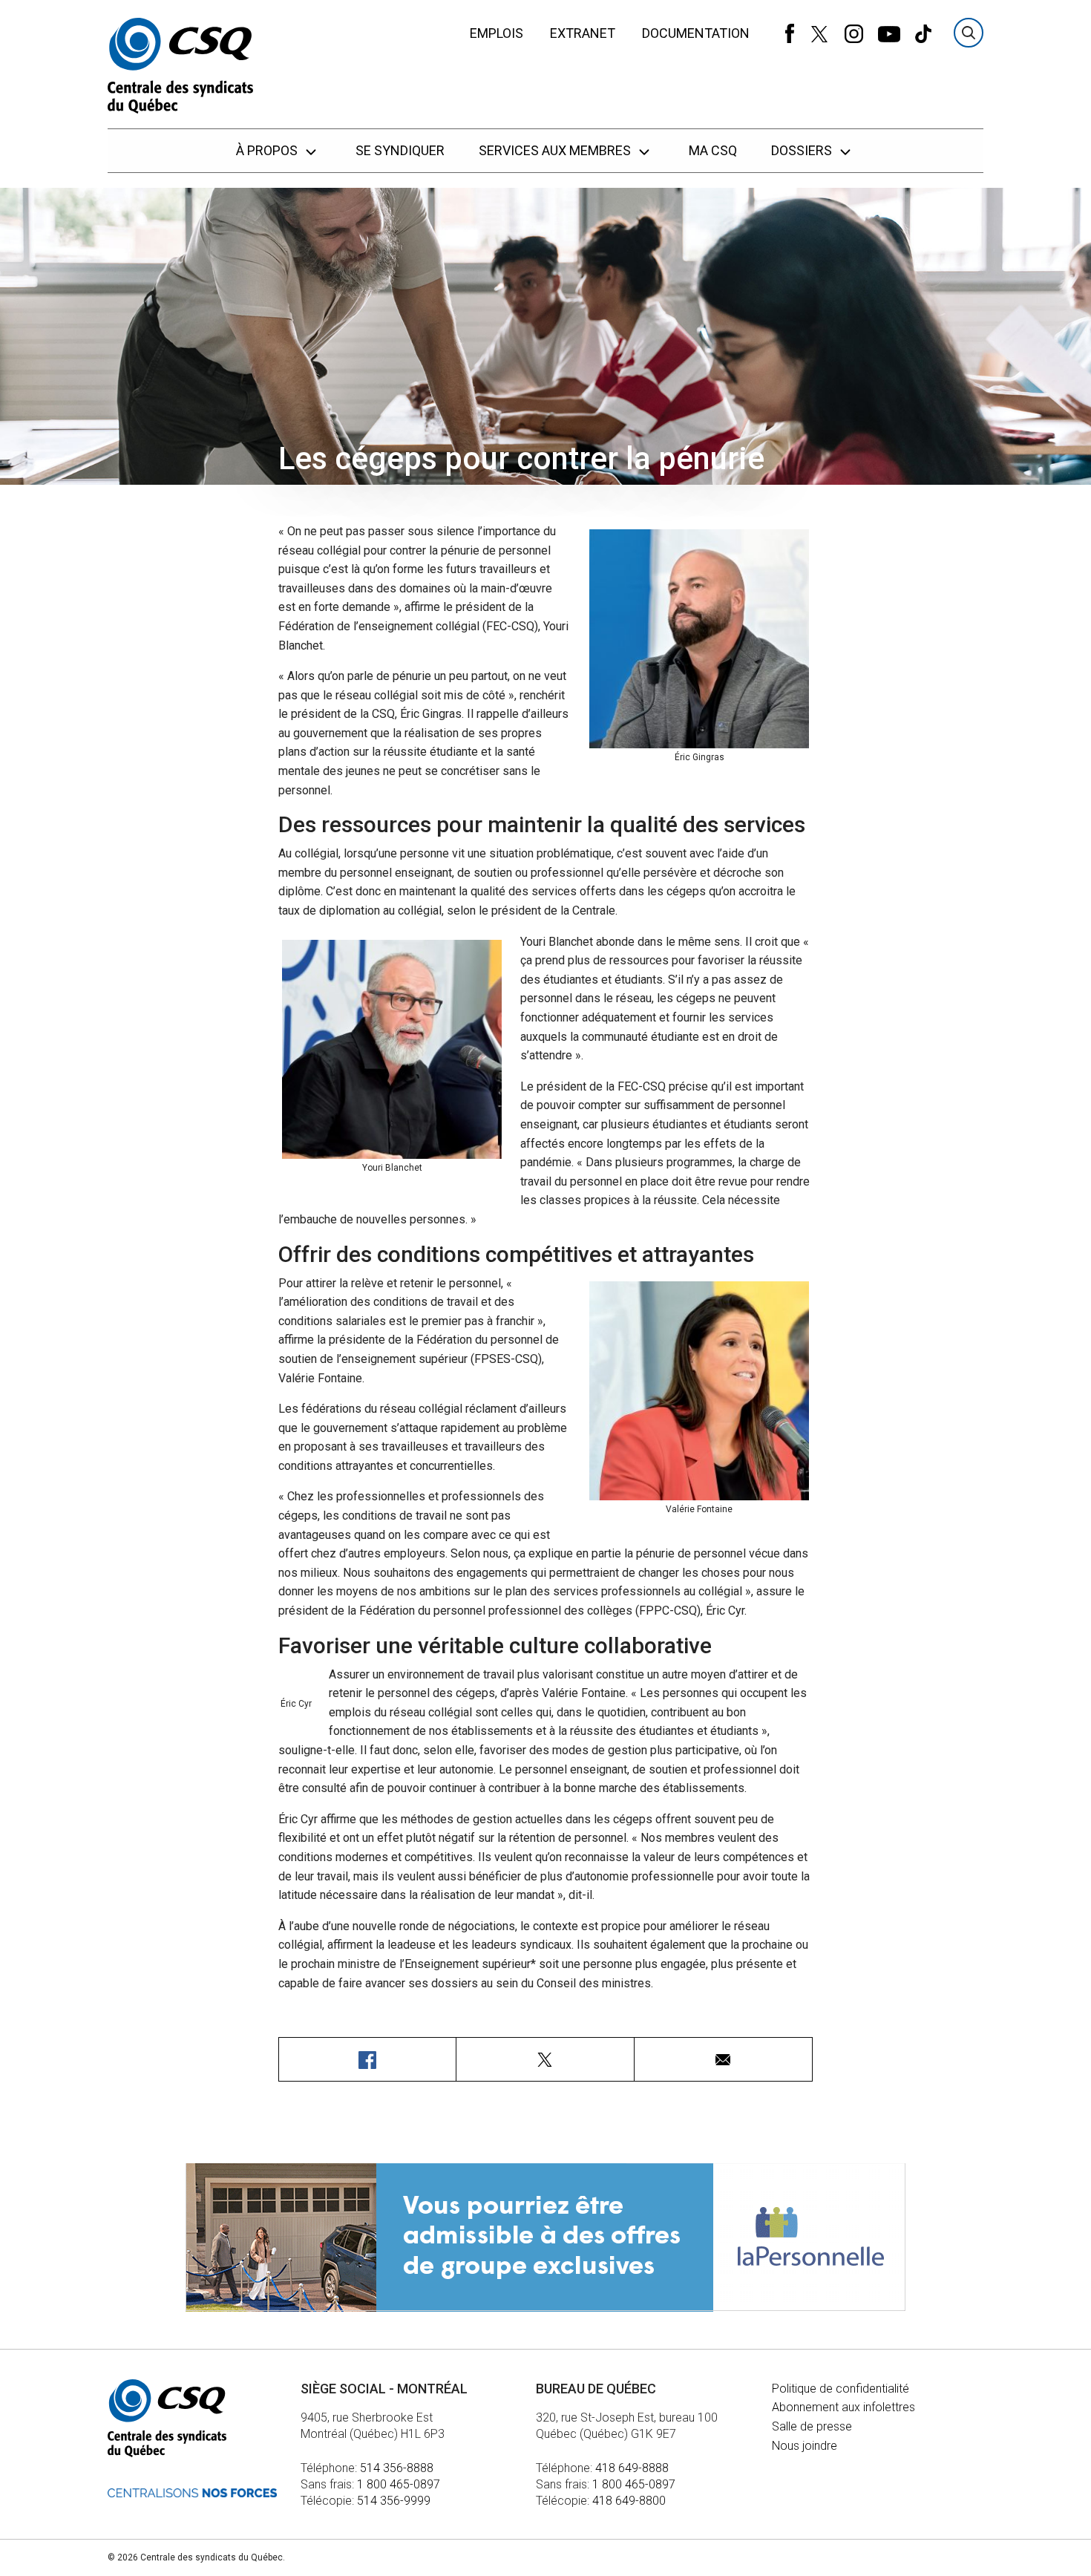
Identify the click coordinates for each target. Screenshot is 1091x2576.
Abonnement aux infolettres (843, 2407)
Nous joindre (805, 2446)
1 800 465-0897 (399, 2484)
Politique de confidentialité (841, 2389)
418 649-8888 (632, 2468)
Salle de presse (812, 2426)
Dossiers (803, 150)
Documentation (696, 33)
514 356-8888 (397, 2468)
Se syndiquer (400, 150)
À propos (268, 150)
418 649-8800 (629, 2501)
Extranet (583, 33)
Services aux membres (556, 150)
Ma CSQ (713, 150)
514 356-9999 (394, 2501)
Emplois (497, 33)
